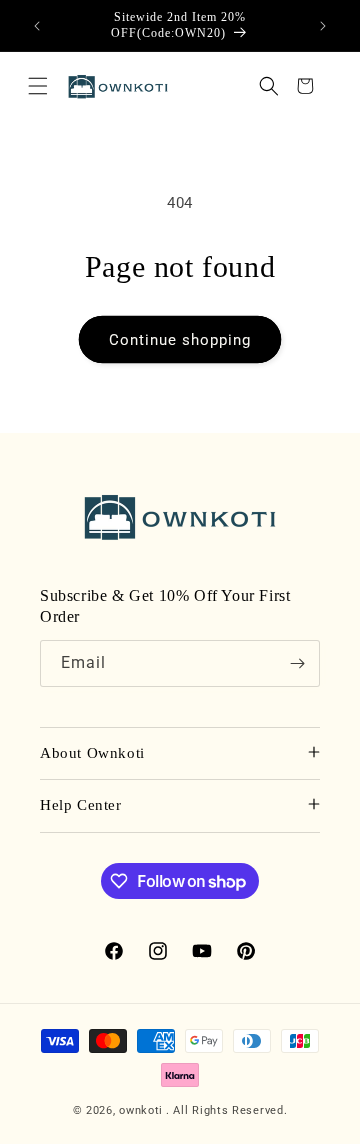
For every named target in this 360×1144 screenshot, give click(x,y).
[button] (38, 86)
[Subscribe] (297, 663)
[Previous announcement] (37, 26)
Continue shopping (180, 340)
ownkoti (141, 1110)
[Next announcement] (323, 26)
